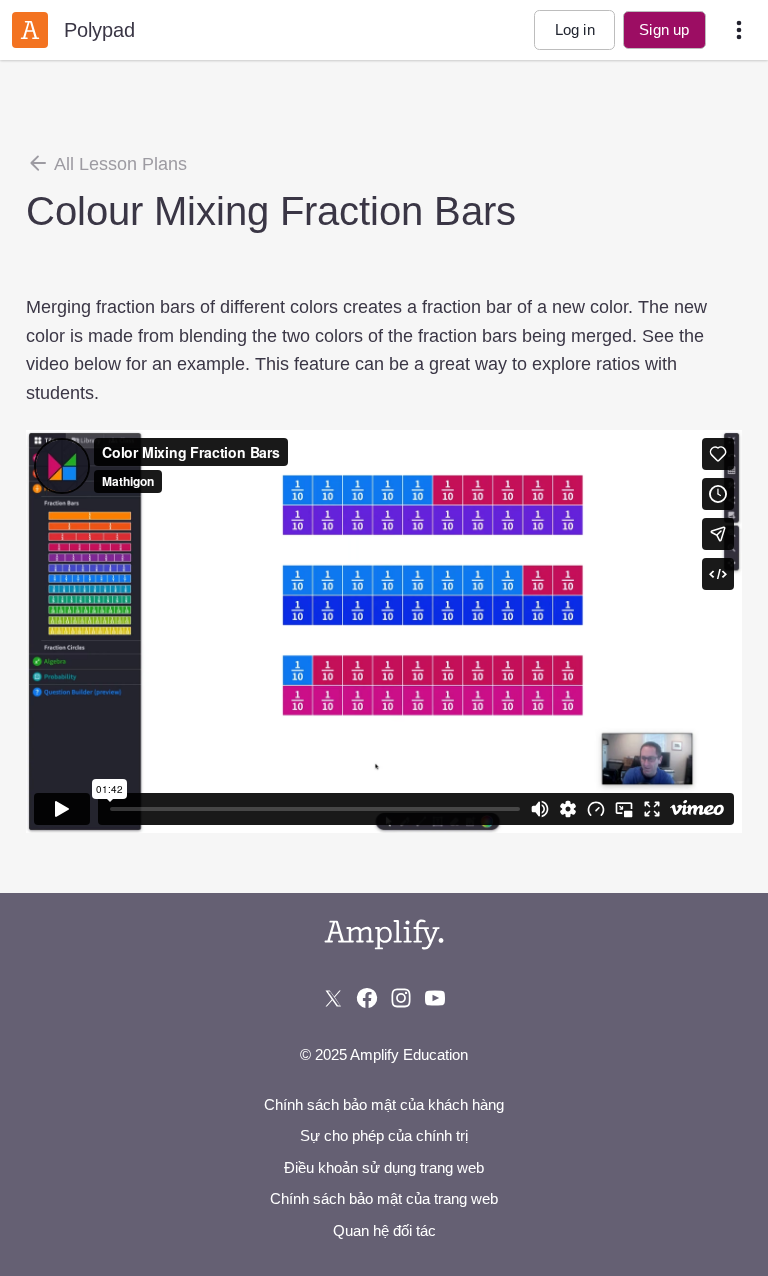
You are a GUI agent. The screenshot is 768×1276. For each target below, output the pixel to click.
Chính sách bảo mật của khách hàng (384, 1104)
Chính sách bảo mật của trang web (384, 1198)
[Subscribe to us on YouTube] (435, 998)
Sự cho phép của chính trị (384, 1135)
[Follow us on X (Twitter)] (333, 998)
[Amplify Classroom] (30, 30)
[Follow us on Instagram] (401, 998)
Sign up (664, 29)
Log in (575, 29)
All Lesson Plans (118, 164)
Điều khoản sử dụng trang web (384, 1167)
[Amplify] (384, 934)
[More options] (739, 30)
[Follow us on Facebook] (367, 998)
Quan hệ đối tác (384, 1230)
